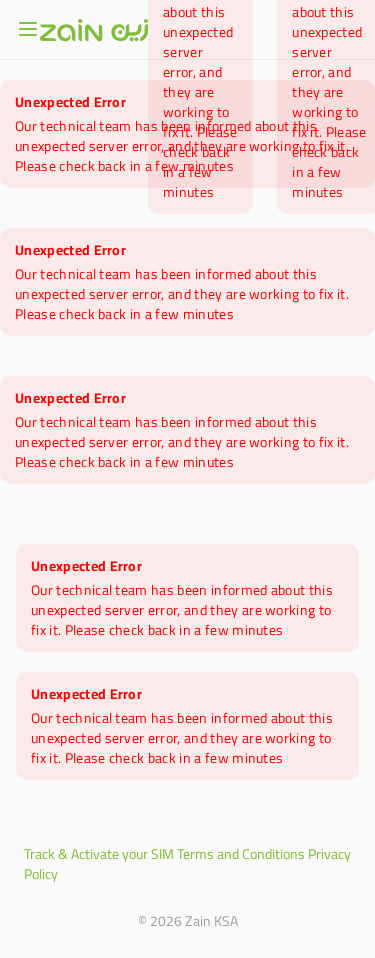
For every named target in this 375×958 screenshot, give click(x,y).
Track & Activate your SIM (99, 854)
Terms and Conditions (241, 854)
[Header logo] (94, 30)
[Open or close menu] (28, 29)
